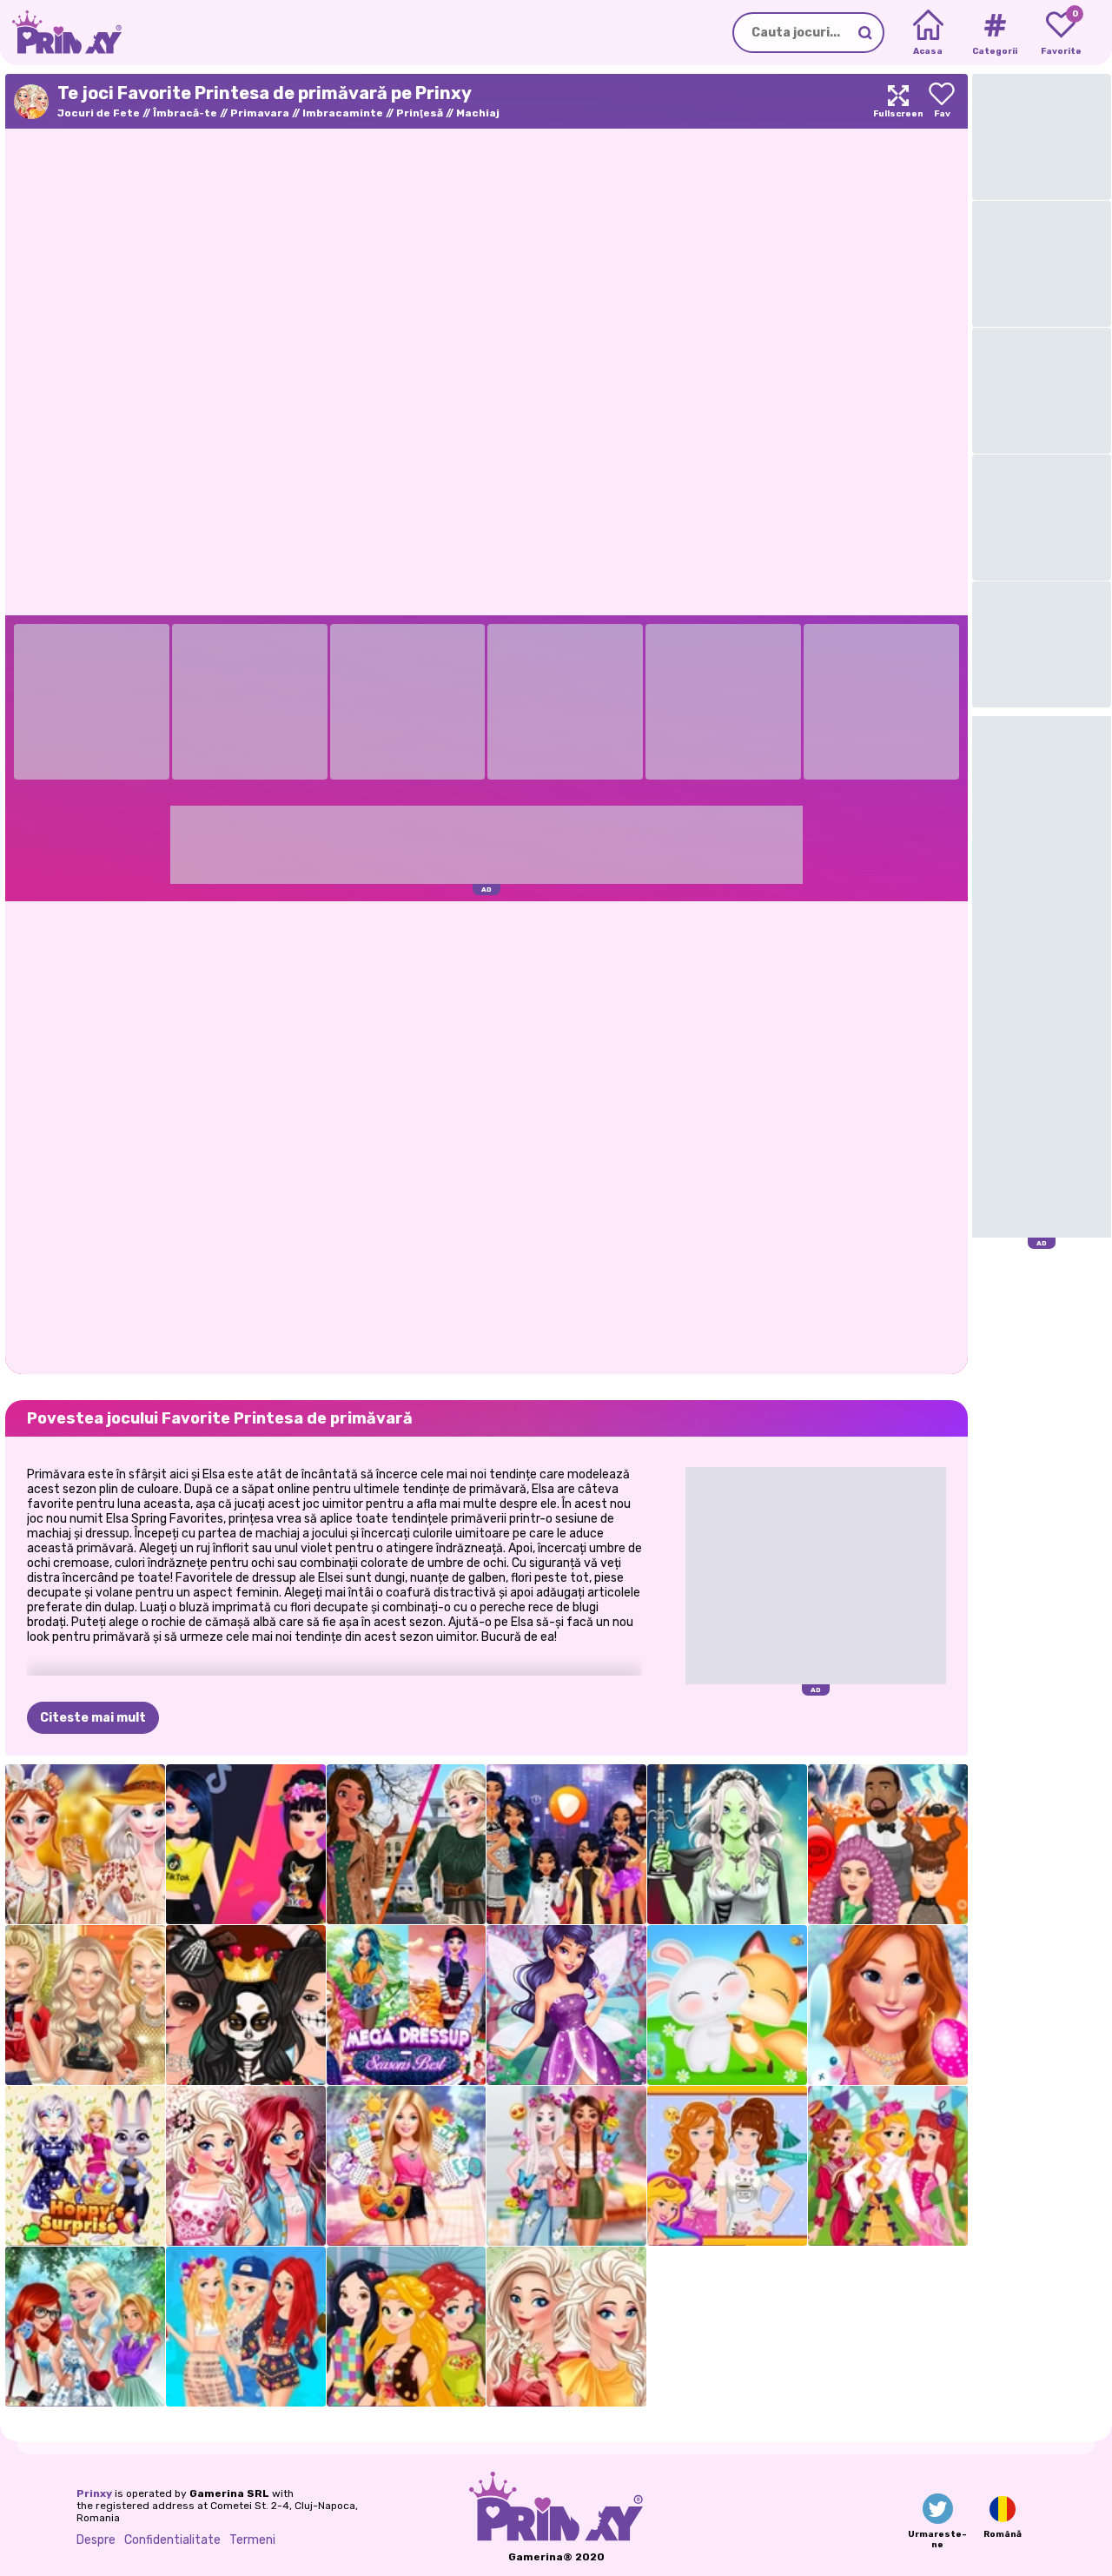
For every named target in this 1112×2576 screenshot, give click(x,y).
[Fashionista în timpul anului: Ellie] (407, 2166)
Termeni (252, 2540)
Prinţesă (420, 113)
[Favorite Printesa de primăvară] (566, 2327)
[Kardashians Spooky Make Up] (246, 2005)
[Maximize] (898, 101)
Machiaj (478, 113)
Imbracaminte (343, 113)
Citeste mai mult (93, 1718)
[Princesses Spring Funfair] (888, 2166)
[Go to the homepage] (61, 33)
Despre (96, 2540)
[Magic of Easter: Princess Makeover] (888, 2005)
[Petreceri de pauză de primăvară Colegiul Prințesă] (246, 2327)
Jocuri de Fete (99, 113)
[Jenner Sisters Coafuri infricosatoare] (888, 1844)
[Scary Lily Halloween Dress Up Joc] (727, 1844)
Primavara (260, 113)
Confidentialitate (172, 2540)
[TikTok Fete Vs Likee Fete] (246, 1844)
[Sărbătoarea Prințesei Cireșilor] (246, 2166)
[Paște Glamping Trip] (85, 1844)
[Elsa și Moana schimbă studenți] (407, 1844)
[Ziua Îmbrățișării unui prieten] (727, 2005)
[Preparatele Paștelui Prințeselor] (85, 2327)
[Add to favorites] (942, 101)
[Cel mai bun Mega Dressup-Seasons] (407, 2005)
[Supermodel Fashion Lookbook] (85, 2005)
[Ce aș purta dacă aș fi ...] (566, 1844)
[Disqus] (486, 1136)
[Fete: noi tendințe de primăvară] (407, 2327)
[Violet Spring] (566, 2005)
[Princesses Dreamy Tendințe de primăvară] (566, 2166)
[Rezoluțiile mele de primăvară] (727, 2166)
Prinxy (94, 2493)
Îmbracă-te (185, 113)
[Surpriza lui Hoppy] (85, 2166)
